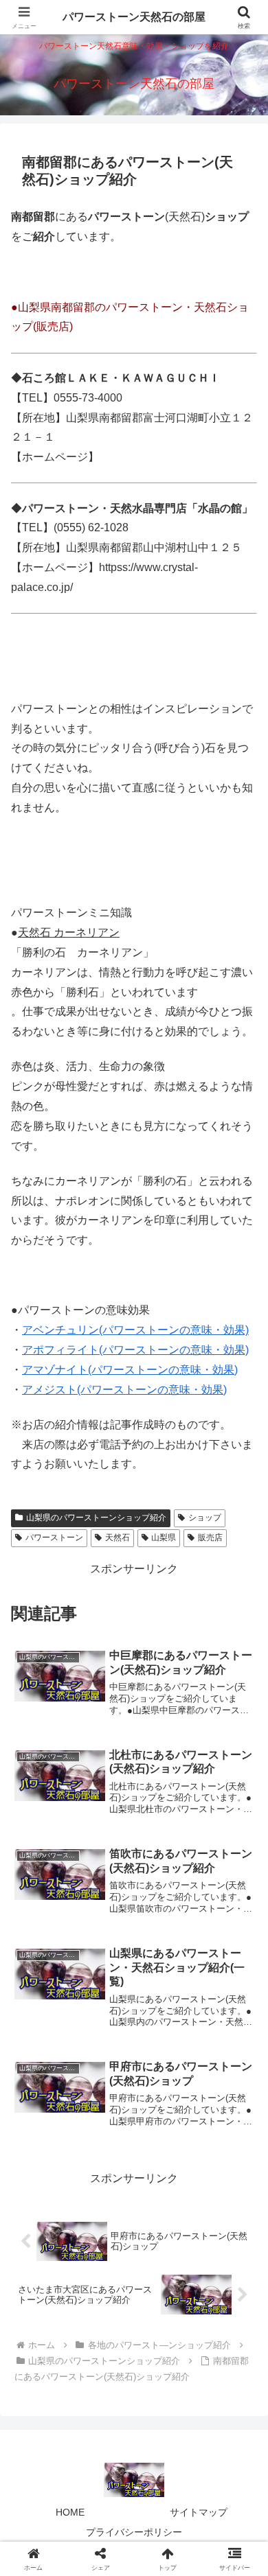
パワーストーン (54, 1538)
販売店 (210, 1538)
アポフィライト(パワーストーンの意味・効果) (135, 1350)
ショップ (205, 1518)
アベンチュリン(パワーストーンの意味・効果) (135, 1330)
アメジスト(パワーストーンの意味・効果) (124, 1390)
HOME (70, 2512)
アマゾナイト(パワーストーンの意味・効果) (130, 1370)
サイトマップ (199, 2512)
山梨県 (164, 1538)
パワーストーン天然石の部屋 (134, 17)
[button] (241, 1982)
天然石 (118, 1538)
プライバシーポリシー (134, 2532)
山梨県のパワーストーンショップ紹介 (96, 1518)
